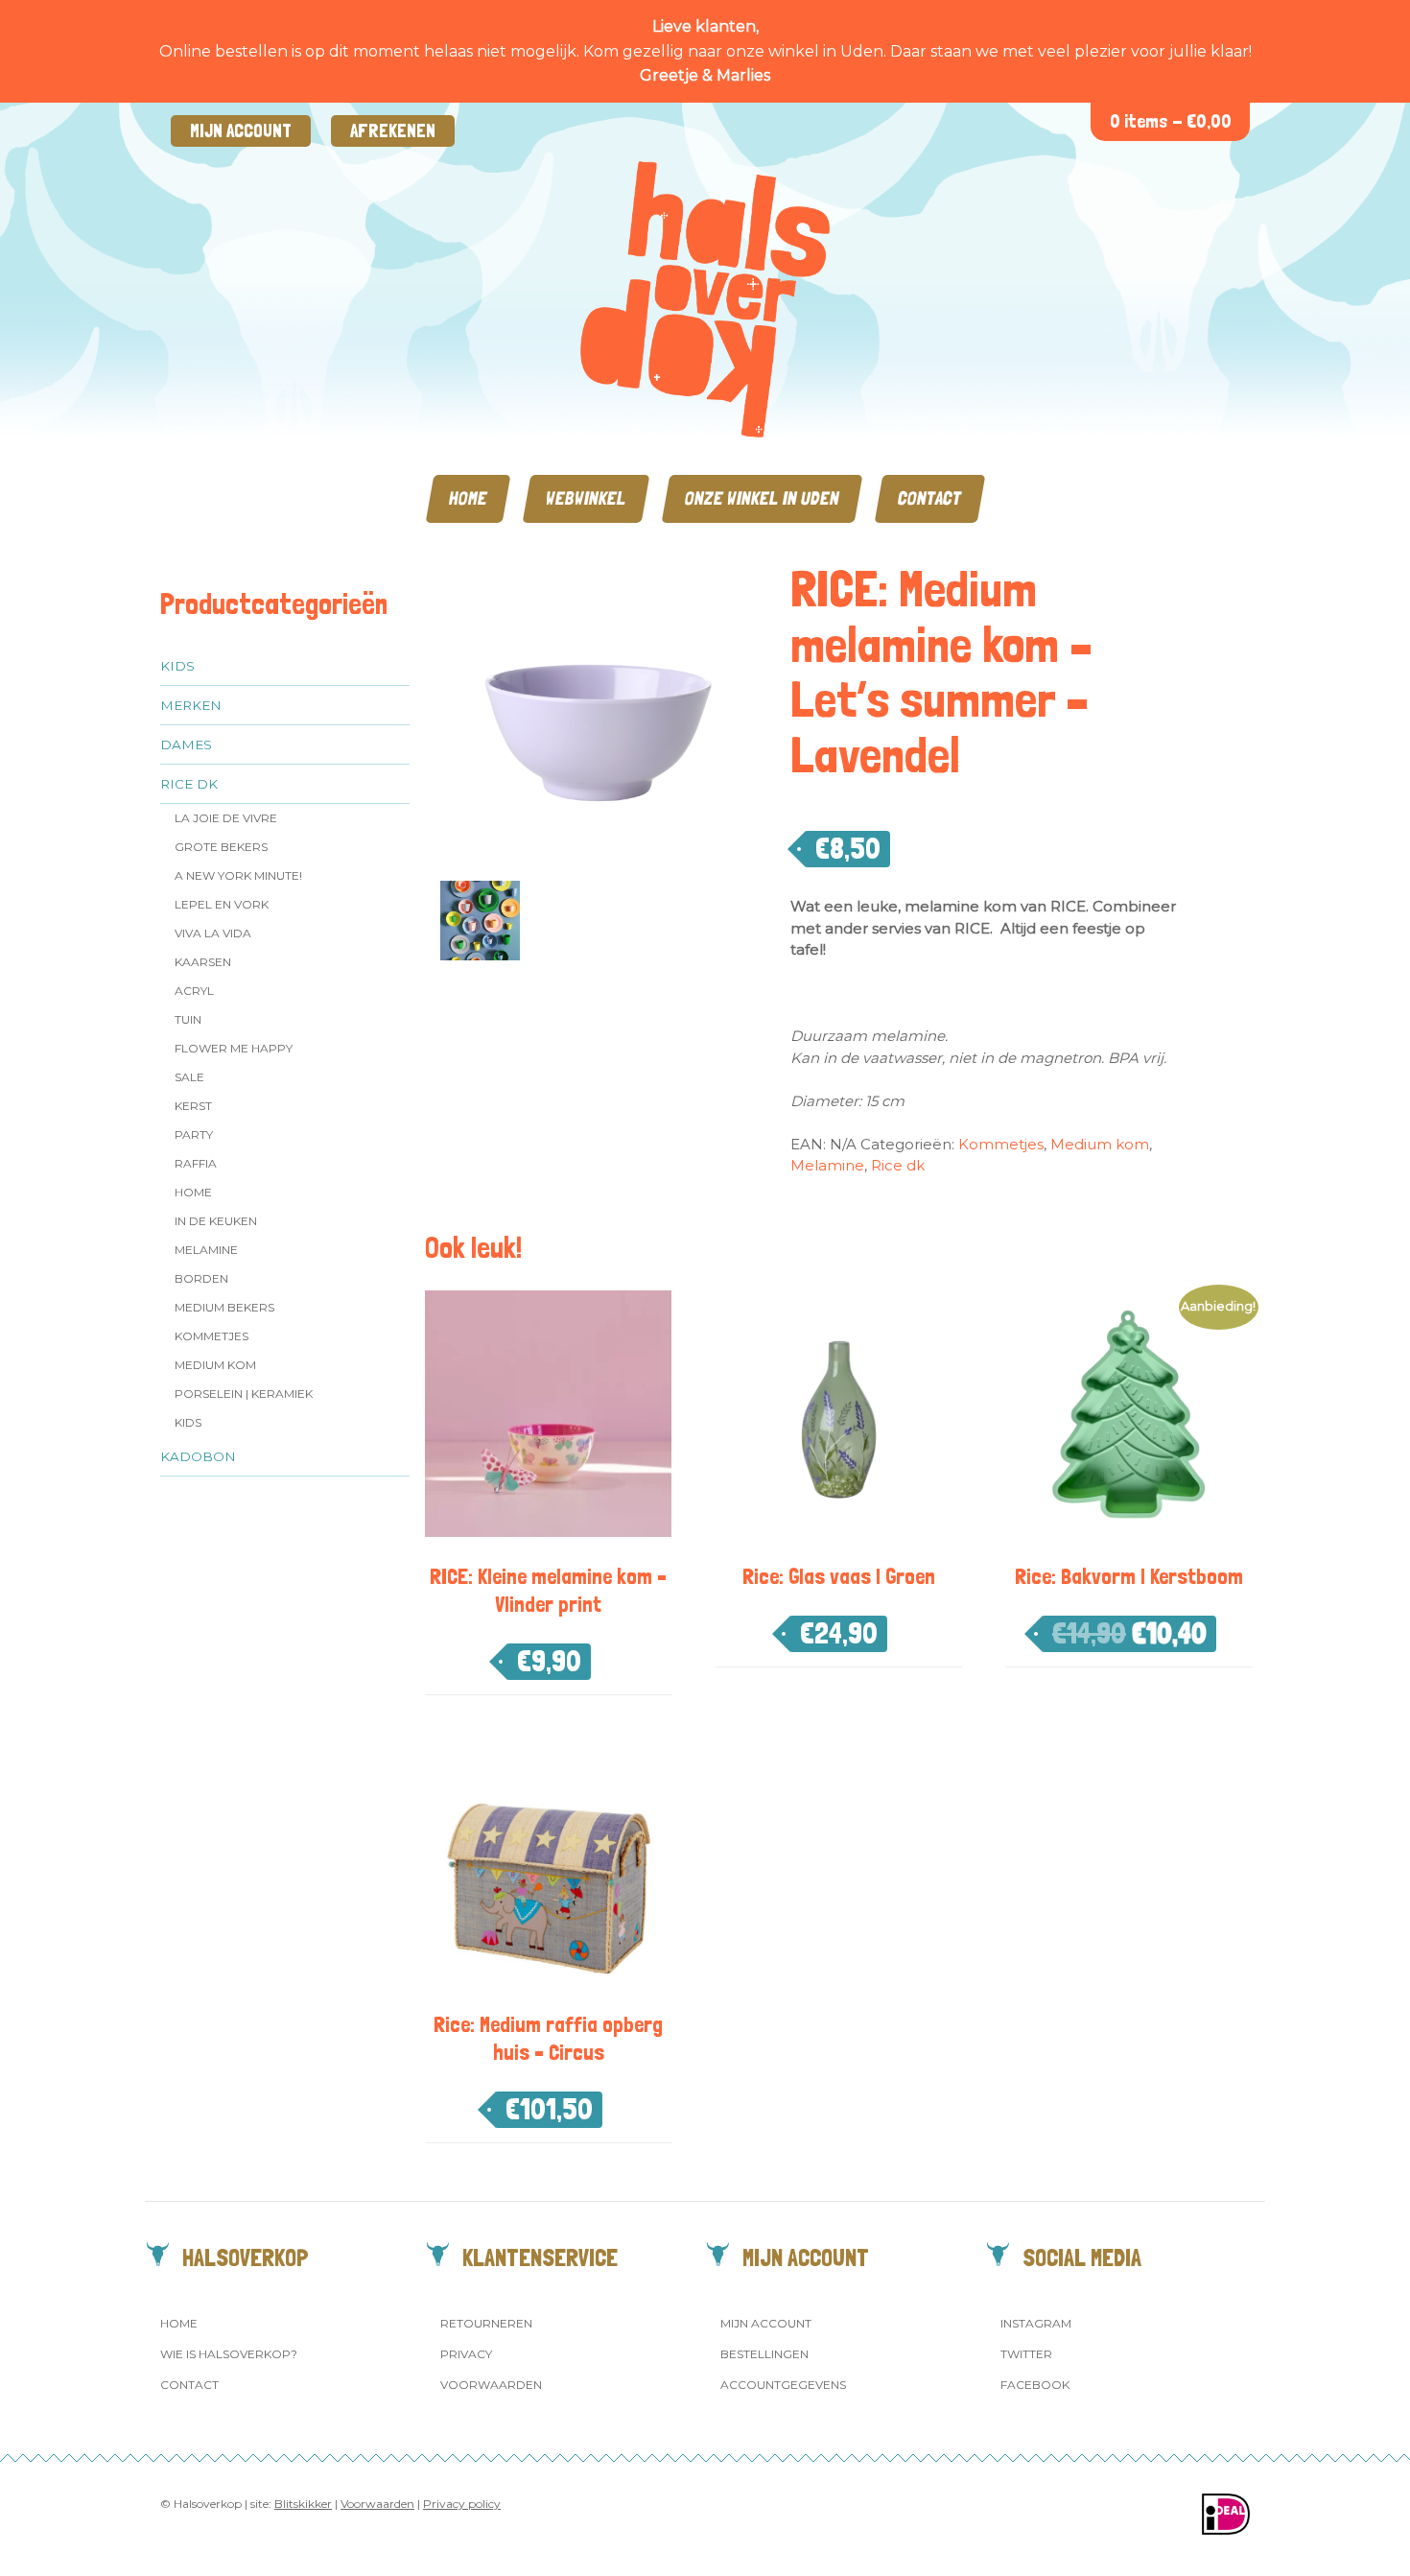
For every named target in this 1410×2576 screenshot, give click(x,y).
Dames (186, 744)
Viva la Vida (213, 933)
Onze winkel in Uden (762, 498)
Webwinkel (586, 498)
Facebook (1035, 2385)
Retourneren (486, 2323)
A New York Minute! (238, 875)
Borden (201, 1278)
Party (194, 1134)
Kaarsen (203, 962)
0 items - (1171, 121)
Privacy (466, 2354)
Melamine (206, 1250)
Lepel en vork (222, 904)
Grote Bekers (221, 847)
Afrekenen (393, 131)
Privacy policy (462, 2504)
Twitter (1026, 2354)
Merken (191, 705)
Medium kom (215, 1365)
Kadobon (198, 1456)
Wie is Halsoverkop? (229, 2354)
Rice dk (189, 784)
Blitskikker (303, 2504)
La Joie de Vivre (226, 818)
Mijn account (241, 131)
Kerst (193, 1106)
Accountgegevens (783, 2385)
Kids (177, 666)
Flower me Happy (234, 1048)
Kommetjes (211, 1336)
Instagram (1036, 2323)
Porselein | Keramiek (244, 1394)
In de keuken (216, 1221)
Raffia (196, 1163)
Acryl (194, 991)
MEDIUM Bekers (224, 1307)
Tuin (188, 1019)
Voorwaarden (491, 2385)
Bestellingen (764, 2354)
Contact (930, 498)
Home (468, 498)
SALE (189, 1077)
